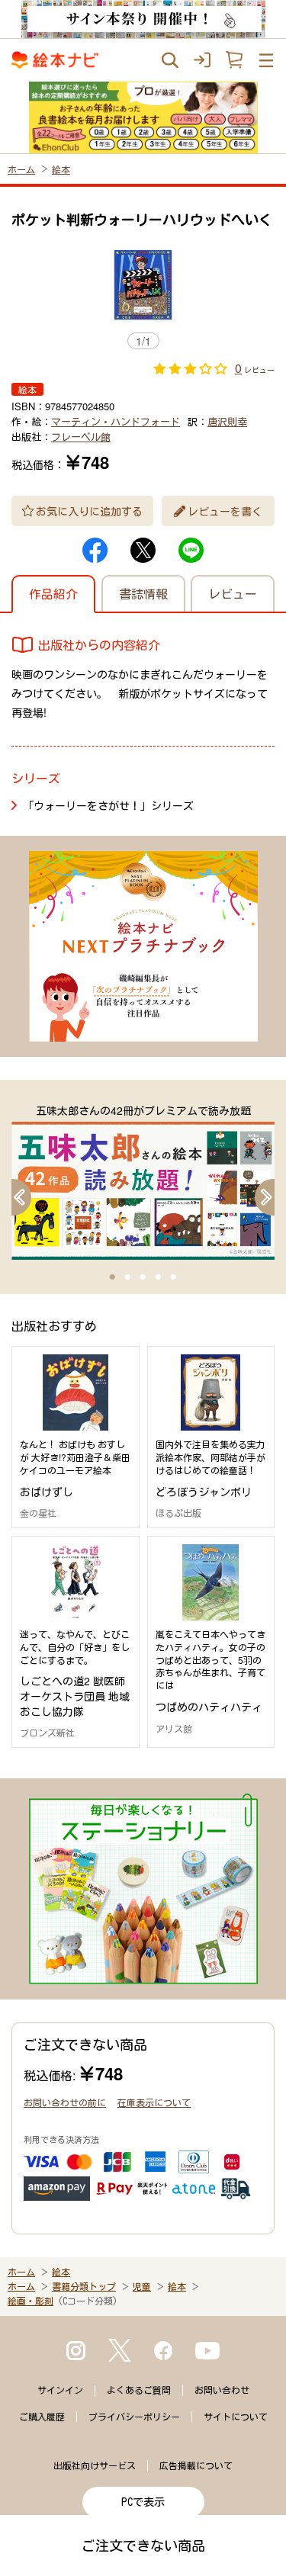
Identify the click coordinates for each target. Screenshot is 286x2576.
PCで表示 (143, 2502)
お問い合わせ (222, 2390)
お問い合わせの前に (65, 2102)
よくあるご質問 (139, 2390)
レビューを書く (225, 511)
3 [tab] (143, 1277)
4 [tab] (159, 1277)
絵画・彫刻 (31, 2301)
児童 (142, 2286)
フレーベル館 (81, 437)
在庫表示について (154, 2102)
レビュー (233, 594)
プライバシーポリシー (134, 2417)
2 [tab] (128, 1277)
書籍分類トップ (84, 2286)
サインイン (60, 2390)
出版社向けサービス (95, 2465)
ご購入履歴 (42, 2417)
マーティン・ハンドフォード (116, 421)
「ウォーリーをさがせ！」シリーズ (108, 805)
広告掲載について (196, 2465)
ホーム (21, 169)
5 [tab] (174, 1277)
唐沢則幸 (227, 421)
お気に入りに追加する (89, 511)
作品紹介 (53, 594)
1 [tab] (113, 1277)
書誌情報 (143, 594)
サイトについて (236, 2417)
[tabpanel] (143, 1181)
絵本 (61, 169)
